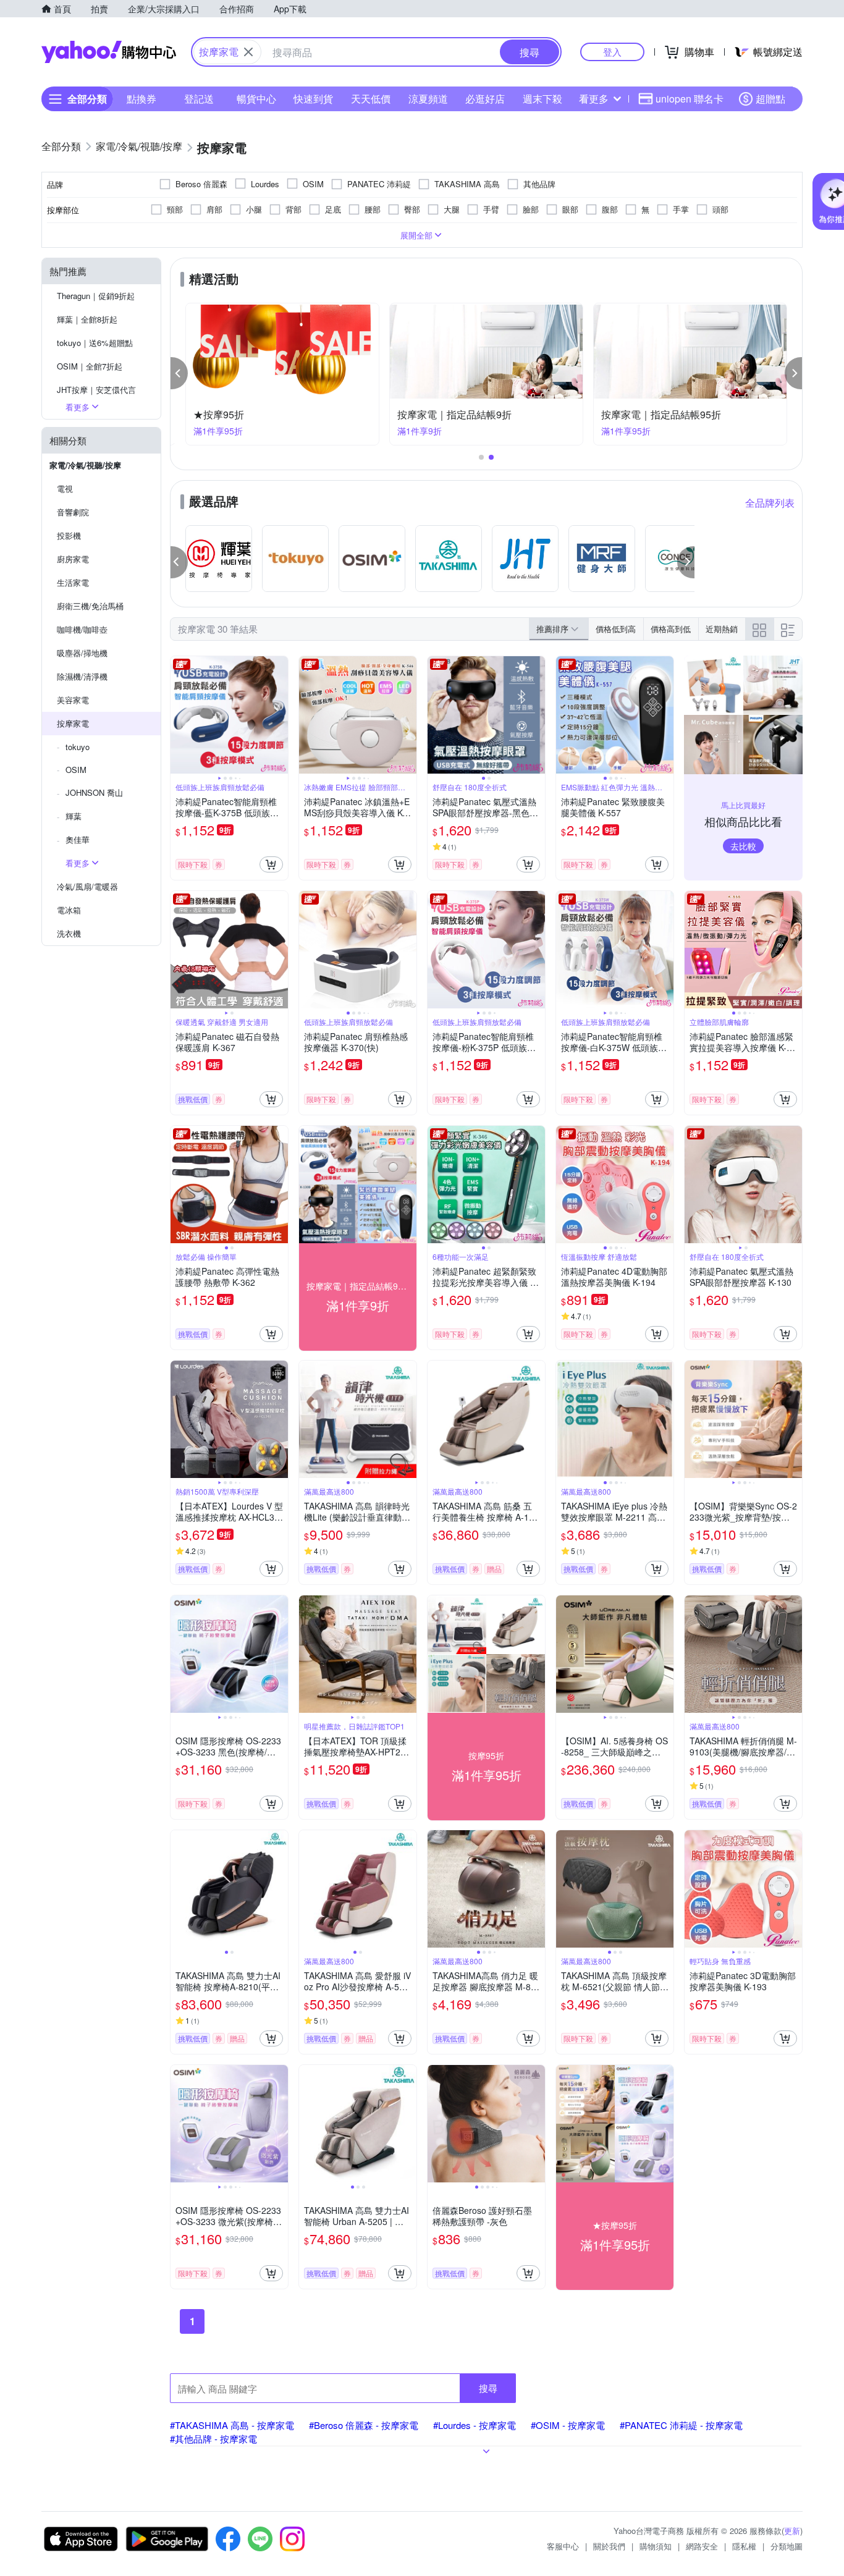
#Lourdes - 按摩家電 (475, 2425)
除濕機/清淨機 (82, 676)
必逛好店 (485, 99)
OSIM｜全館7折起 (90, 366)
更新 (792, 2531)
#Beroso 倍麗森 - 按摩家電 (364, 2425)
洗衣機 (69, 933)
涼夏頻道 (428, 99)
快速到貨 (313, 99)
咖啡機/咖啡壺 (82, 629)
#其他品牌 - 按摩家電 (213, 2439)
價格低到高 (616, 629)
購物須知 (656, 2546)
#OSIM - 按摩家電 (568, 2425)
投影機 (69, 535)
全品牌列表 (770, 503)
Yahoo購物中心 (109, 52)
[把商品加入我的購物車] (271, 864)
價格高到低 (671, 629)
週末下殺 (542, 99)
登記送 (199, 99)
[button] (179, 373)
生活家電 (73, 582)
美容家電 (73, 700)
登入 (612, 52)
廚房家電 (73, 559)
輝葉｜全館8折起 (87, 319)
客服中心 (563, 2546)
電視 (65, 488)
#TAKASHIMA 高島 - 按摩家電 (232, 2425)
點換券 (141, 99)
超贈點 (770, 99)
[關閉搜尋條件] (248, 52)
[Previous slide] (179, 715)
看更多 (594, 99)
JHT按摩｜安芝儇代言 (96, 390)
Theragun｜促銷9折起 (96, 296)
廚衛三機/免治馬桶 (90, 606)
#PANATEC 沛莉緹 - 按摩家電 (681, 2425)
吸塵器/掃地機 (82, 653)
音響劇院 (73, 512)
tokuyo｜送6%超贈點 (95, 343)
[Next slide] (280, 715)
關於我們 (609, 2546)
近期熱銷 (722, 629)
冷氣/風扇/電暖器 (87, 886)
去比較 (743, 846)
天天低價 (371, 99)
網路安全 (702, 2546)
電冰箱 (69, 910)
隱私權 (744, 2546)
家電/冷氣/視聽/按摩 (85, 465)
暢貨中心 (256, 99)
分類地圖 (787, 2546)
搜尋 (488, 2388)
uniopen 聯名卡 (690, 99)
